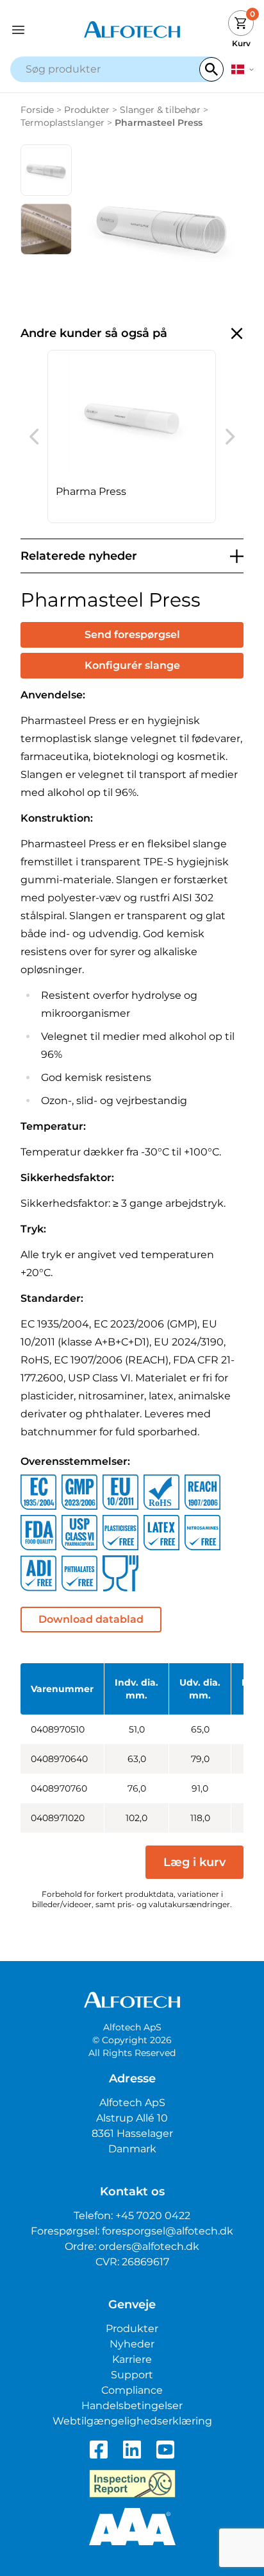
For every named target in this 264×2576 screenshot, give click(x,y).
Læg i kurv (194, 1862)
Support (132, 2375)
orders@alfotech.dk (149, 2246)
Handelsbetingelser (132, 2406)
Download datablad (91, 1619)
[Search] (211, 69)
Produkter (87, 110)
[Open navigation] (41, 30)
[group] (132, 437)
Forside (37, 110)
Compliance (132, 2390)
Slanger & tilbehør (160, 110)
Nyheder (132, 2344)
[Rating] (132, 2527)
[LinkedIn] (132, 2450)
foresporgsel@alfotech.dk (168, 2231)
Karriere (132, 2359)
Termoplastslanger (62, 123)
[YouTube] (165, 2450)
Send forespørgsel (132, 635)
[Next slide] (230, 437)
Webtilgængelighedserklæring (132, 2421)
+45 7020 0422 (153, 2216)
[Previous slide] (34, 437)
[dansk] (243, 69)
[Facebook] (99, 2450)
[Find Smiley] (132, 2484)
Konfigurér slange (132, 665)
